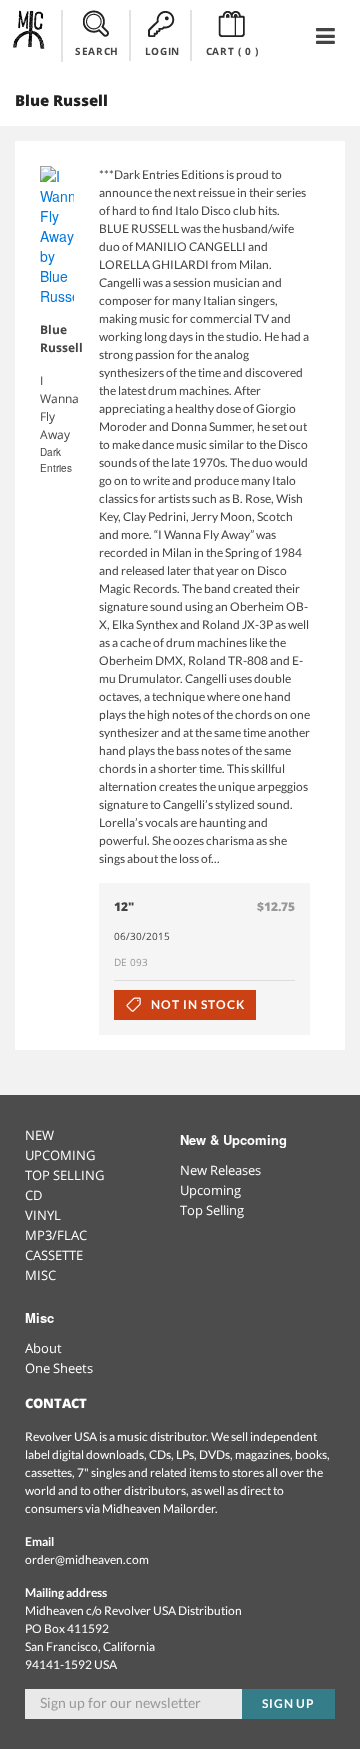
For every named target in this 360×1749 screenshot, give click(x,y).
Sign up (289, 1703)
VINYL (43, 1215)
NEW (39, 1135)
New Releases (220, 1170)
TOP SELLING (64, 1175)
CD (33, 1195)
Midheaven (29, 35)
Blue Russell (61, 338)
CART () (232, 51)
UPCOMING (60, 1155)
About (43, 1348)
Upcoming (210, 1190)
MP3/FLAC (56, 1235)
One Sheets (59, 1368)
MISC (40, 1275)
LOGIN (162, 51)
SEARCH (97, 51)
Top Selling (212, 1210)
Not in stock (196, 1004)
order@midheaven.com (87, 1559)
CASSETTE (54, 1255)
